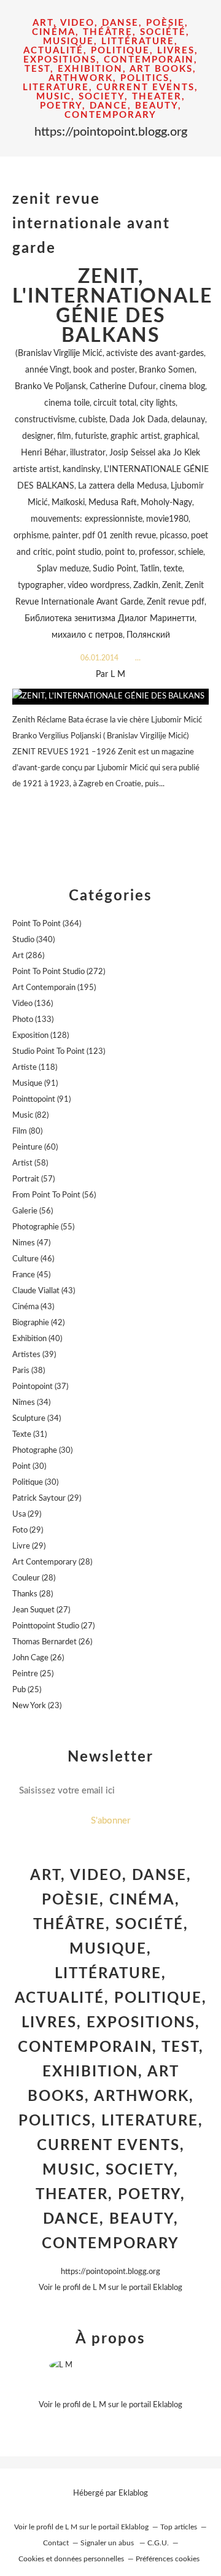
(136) (33, 1004)
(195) (54, 988)
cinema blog (182, 387)
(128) (41, 1036)
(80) (27, 1131)
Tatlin (150, 569)
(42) (38, 1323)
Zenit (172, 586)
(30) (42, 1451)
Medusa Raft (113, 503)
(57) (33, 1179)
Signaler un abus (108, 2543)
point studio (79, 552)
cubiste (92, 420)
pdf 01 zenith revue (119, 536)
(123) (59, 1052)
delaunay (188, 420)
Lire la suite (110, 808)
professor (157, 552)
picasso (173, 536)
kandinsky (81, 470)
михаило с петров (87, 635)
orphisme (31, 536)
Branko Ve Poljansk (50, 387)
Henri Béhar (44, 453)
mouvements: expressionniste (87, 519)
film (64, 436)
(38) (29, 1371)
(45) (31, 1275)
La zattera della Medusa (122, 486)
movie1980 (167, 519)
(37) (40, 1387)
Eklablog (133, 2493)
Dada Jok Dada (138, 420)
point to (120, 552)
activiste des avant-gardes (155, 354)
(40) (37, 1339)
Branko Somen (167, 370)
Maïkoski (68, 503)
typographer (41, 586)
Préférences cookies (168, 2559)
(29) (47, 1499)
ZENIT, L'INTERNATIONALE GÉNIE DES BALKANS (112, 306)
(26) (52, 1642)
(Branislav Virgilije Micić (59, 354)
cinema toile (67, 403)
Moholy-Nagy (166, 503)
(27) (41, 1610)
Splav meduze (63, 569)
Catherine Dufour (123, 387)
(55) (43, 1227)
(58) (30, 1163)
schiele (191, 552)
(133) (33, 1020)
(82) (30, 1116)
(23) (37, 1706)
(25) (33, 1674)
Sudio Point (114, 569)
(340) (33, 940)
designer (38, 436)
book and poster (104, 370)
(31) (29, 1435)
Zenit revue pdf (176, 602)
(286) (28, 956)
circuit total (115, 403)
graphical (181, 436)
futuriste (91, 436)
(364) (47, 924)
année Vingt (47, 370)
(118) (35, 1068)
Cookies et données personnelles (71, 2559)
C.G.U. (158, 2543)
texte (173, 569)
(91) (35, 1084)
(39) (34, 1355)
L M (99, 2288)
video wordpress (99, 586)
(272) (59, 972)
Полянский (148, 635)
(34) (31, 1403)
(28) (52, 1562)
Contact (56, 2543)
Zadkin (146, 586)
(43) (44, 1291)
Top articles (179, 2527)
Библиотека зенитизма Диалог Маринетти (110, 619)
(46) (33, 1259)
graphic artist (135, 436)
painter (65, 536)
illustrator (88, 453)
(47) (31, 1243)
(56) (54, 1195)
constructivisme (45, 420)
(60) (35, 1147)
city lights (158, 403)
